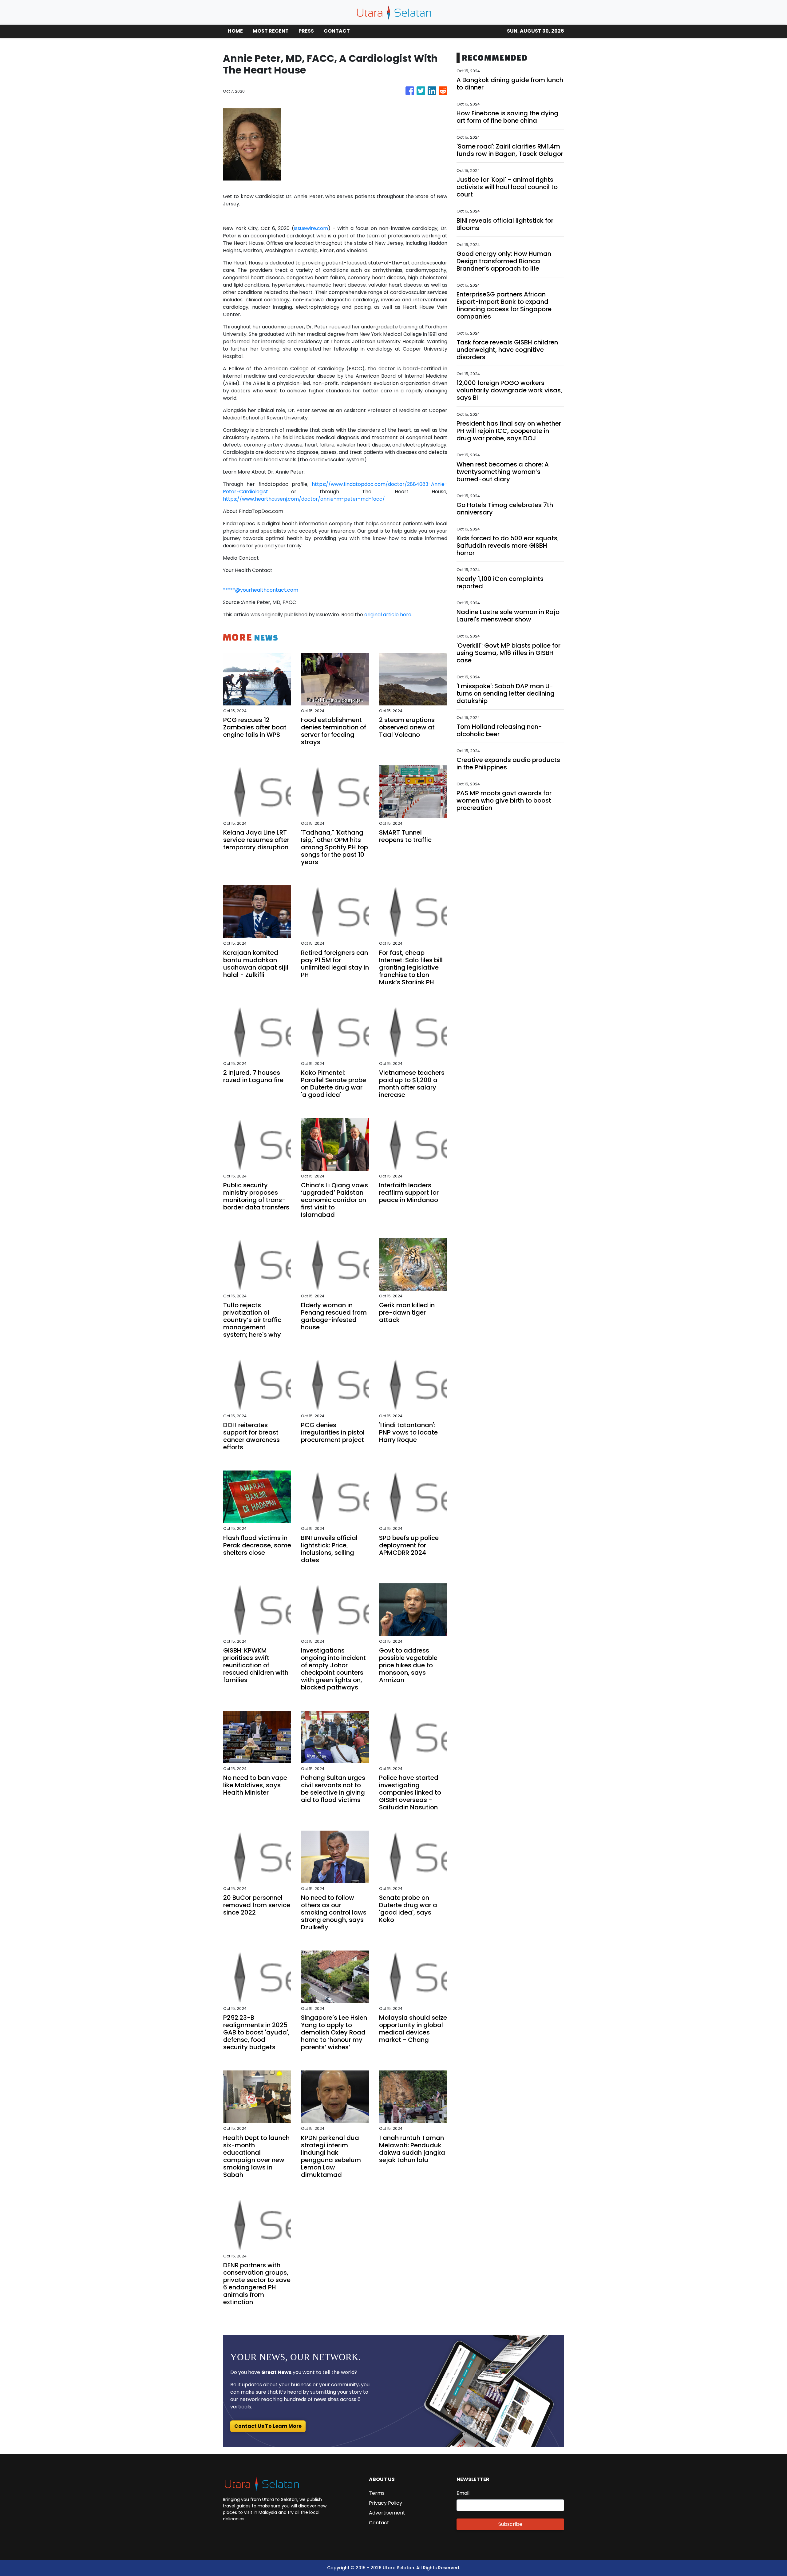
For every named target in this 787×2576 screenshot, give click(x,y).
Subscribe (510, 2524)
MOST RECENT (271, 31)
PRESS (306, 31)
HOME (235, 31)
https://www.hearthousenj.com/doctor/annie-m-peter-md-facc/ (304, 499)
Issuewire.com (311, 228)
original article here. (388, 615)
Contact (379, 2523)
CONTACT (337, 31)
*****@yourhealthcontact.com (261, 590)
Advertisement (387, 2513)
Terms (377, 2493)
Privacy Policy (386, 2503)
